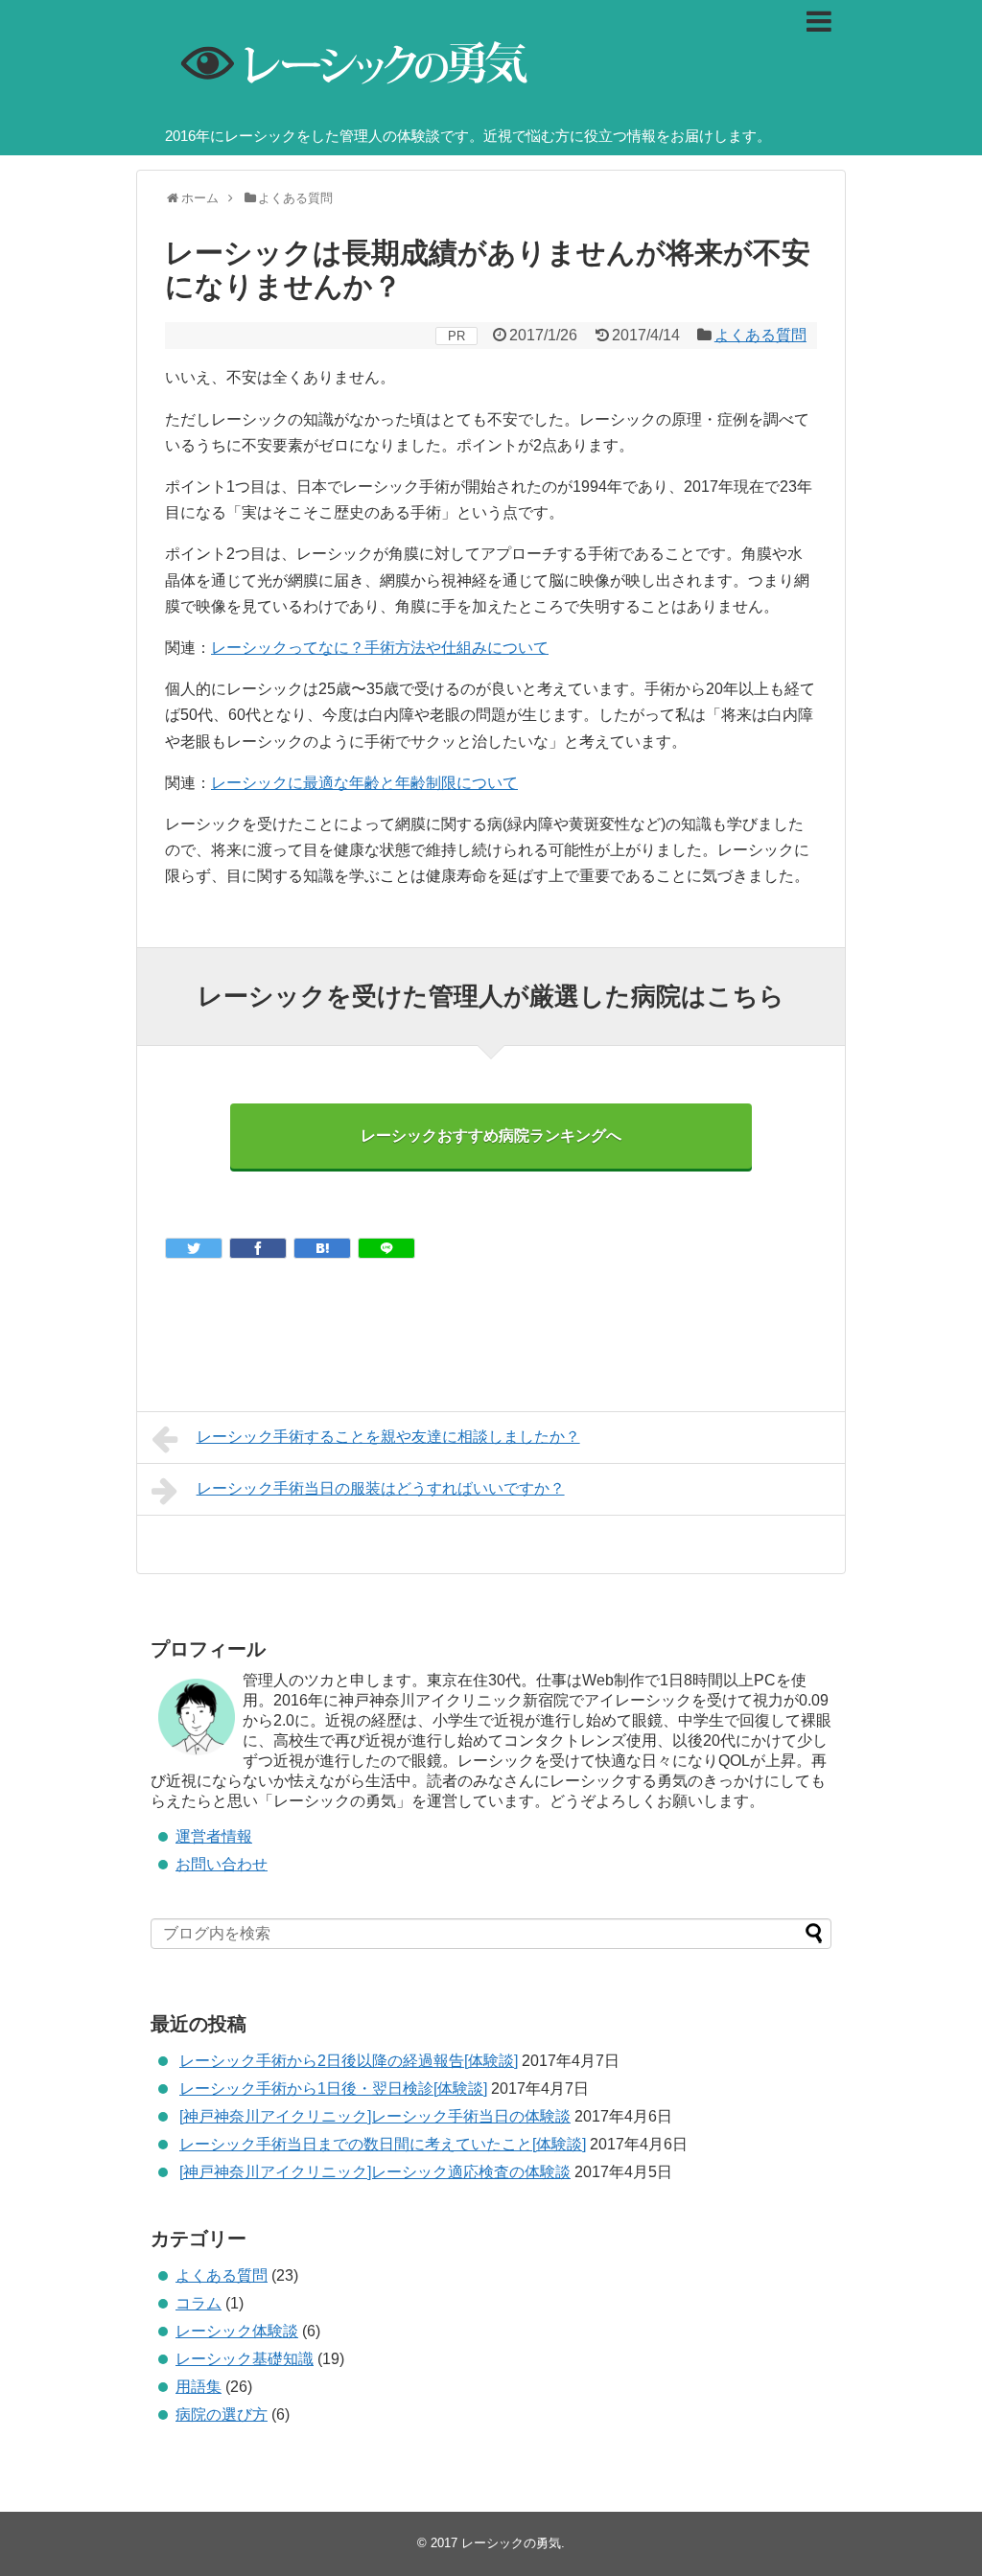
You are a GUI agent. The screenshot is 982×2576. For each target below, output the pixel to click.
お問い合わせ (222, 1864)
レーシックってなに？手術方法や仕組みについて (380, 648)
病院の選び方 (222, 2414)
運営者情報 (214, 1836)
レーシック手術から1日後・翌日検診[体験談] (333, 2089)
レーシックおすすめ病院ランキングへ (491, 1136)
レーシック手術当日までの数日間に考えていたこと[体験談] (383, 2144)
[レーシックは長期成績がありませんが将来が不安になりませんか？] (322, 1248)
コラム (199, 2303)
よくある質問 (760, 335)
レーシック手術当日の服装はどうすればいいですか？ (381, 1488)
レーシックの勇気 (511, 2543)
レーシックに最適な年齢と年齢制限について (364, 783)
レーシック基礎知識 (245, 2359)
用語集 (199, 2387)
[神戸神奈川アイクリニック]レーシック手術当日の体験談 (375, 2116)
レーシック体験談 (237, 2331)
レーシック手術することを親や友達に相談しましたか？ (388, 1437)
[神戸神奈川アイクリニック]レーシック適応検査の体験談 (375, 2172)
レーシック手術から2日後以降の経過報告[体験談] (349, 2061)
